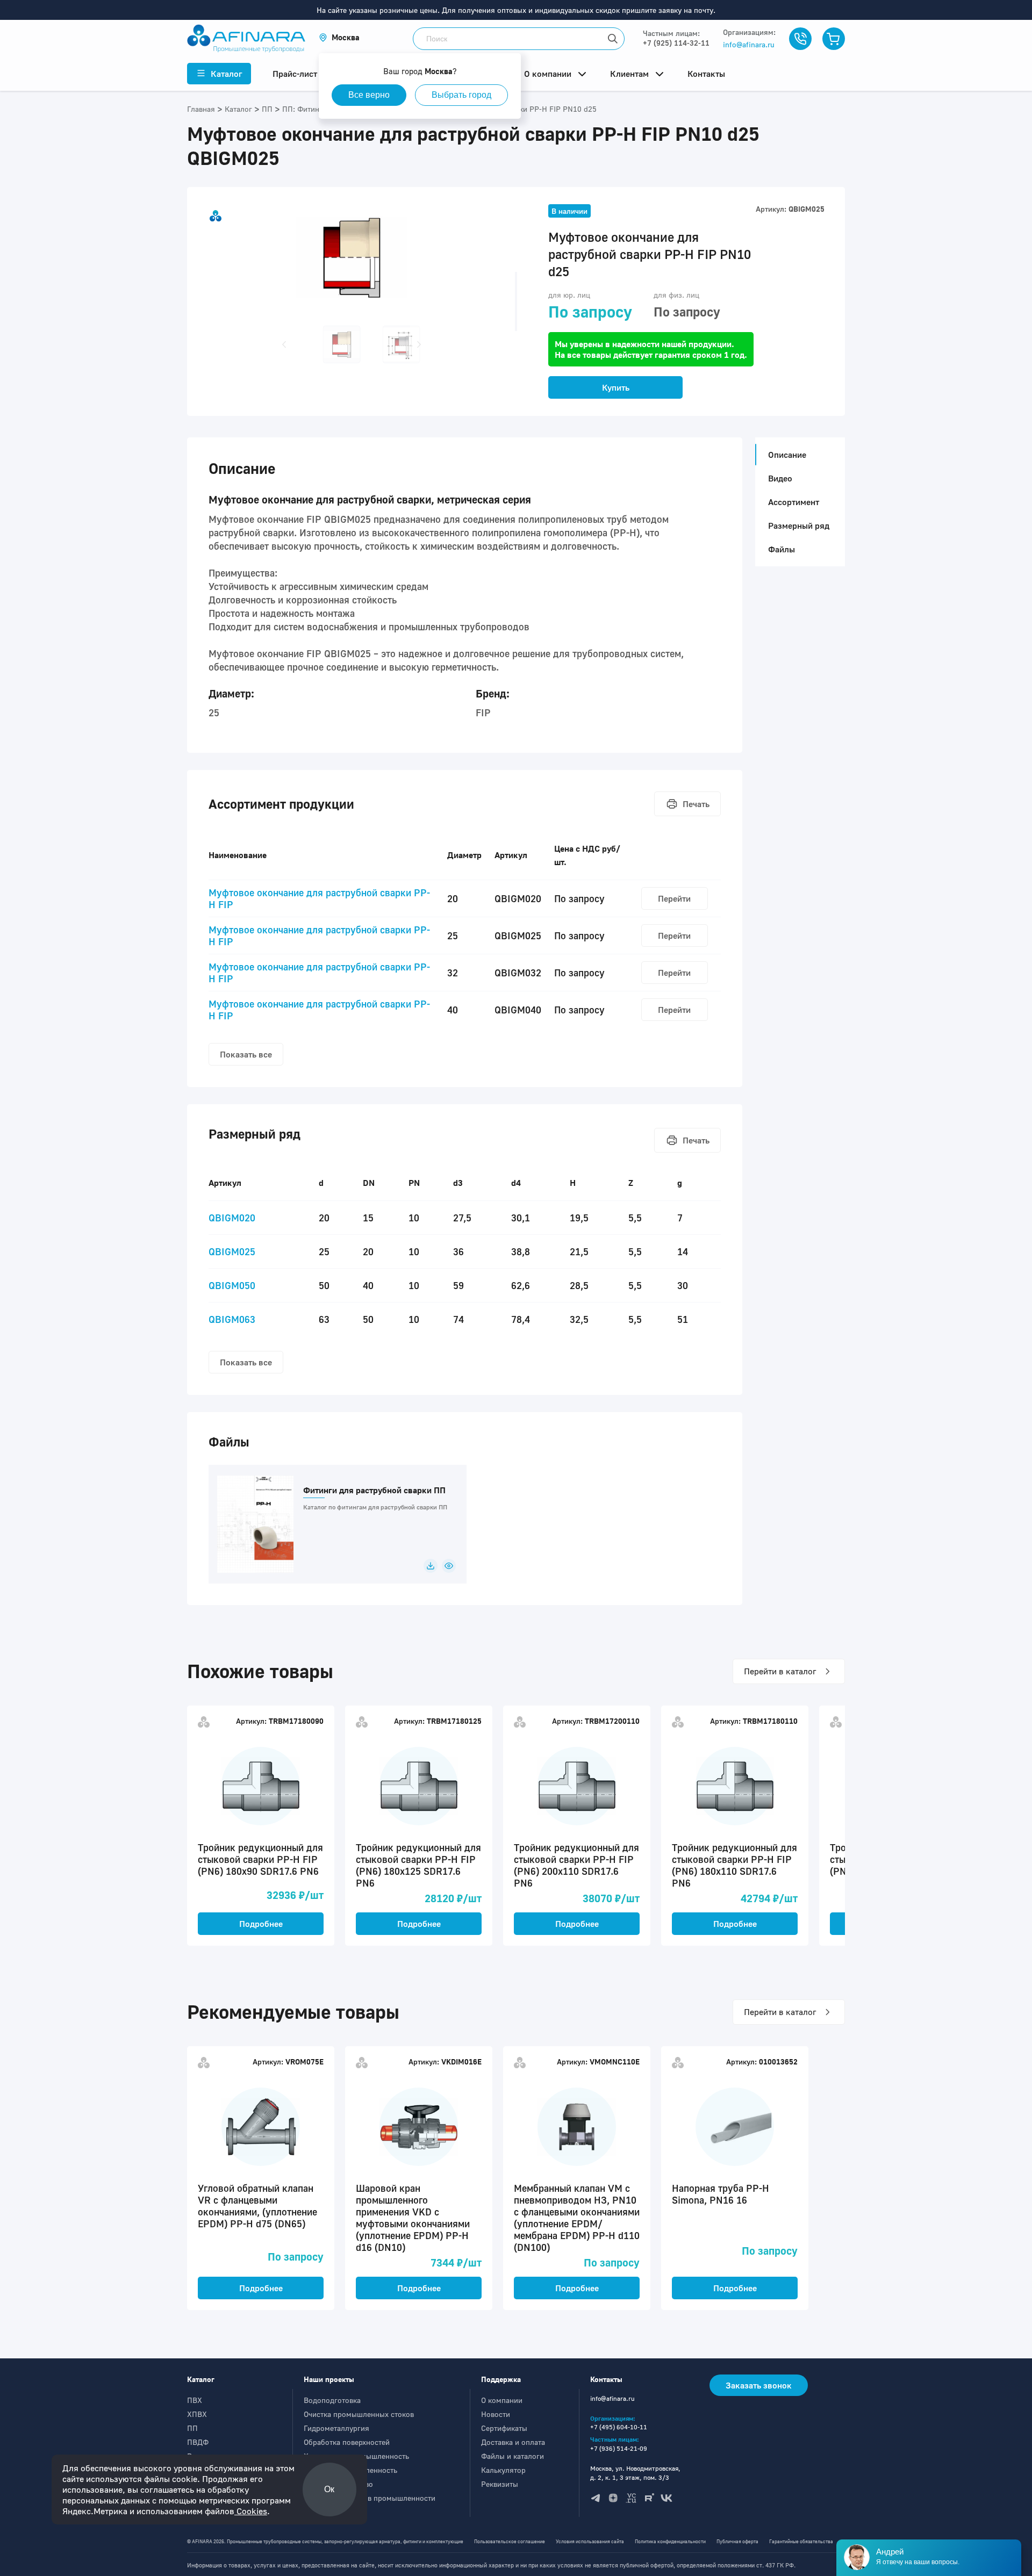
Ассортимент (794, 502)
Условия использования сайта (590, 2541)
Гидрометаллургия (336, 2428)
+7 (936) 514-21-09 (619, 2448)
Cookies (251, 2511)
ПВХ (195, 2400)
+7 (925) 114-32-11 (676, 43)
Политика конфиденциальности (670, 2541)
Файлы (782, 549)
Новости (496, 2414)
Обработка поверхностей (347, 2442)
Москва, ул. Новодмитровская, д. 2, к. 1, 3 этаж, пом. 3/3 (635, 2473)
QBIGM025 (232, 1251)
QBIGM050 (232, 1285)
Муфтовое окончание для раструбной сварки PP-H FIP (319, 898)
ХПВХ (197, 2414)
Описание (787, 455)
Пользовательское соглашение (510, 2541)
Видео (780, 478)
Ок (329, 2489)
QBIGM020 (232, 1218)
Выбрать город (461, 95)
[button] (339, 37)
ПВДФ (198, 2442)
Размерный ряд (799, 526)
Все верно (369, 95)
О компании (502, 2400)
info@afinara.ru (749, 44)
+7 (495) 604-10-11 (619, 2427)
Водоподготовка (332, 2400)
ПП (192, 2428)
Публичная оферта (737, 2541)
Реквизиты (500, 2484)
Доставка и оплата (513, 2442)
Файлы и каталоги (513, 2456)
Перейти (674, 898)
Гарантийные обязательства (801, 2541)
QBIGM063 (232, 1319)
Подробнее (261, 1924)
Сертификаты (504, 2428)
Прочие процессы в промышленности (370, 2498)
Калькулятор (503, 2470)
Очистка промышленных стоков (359, 2414)
